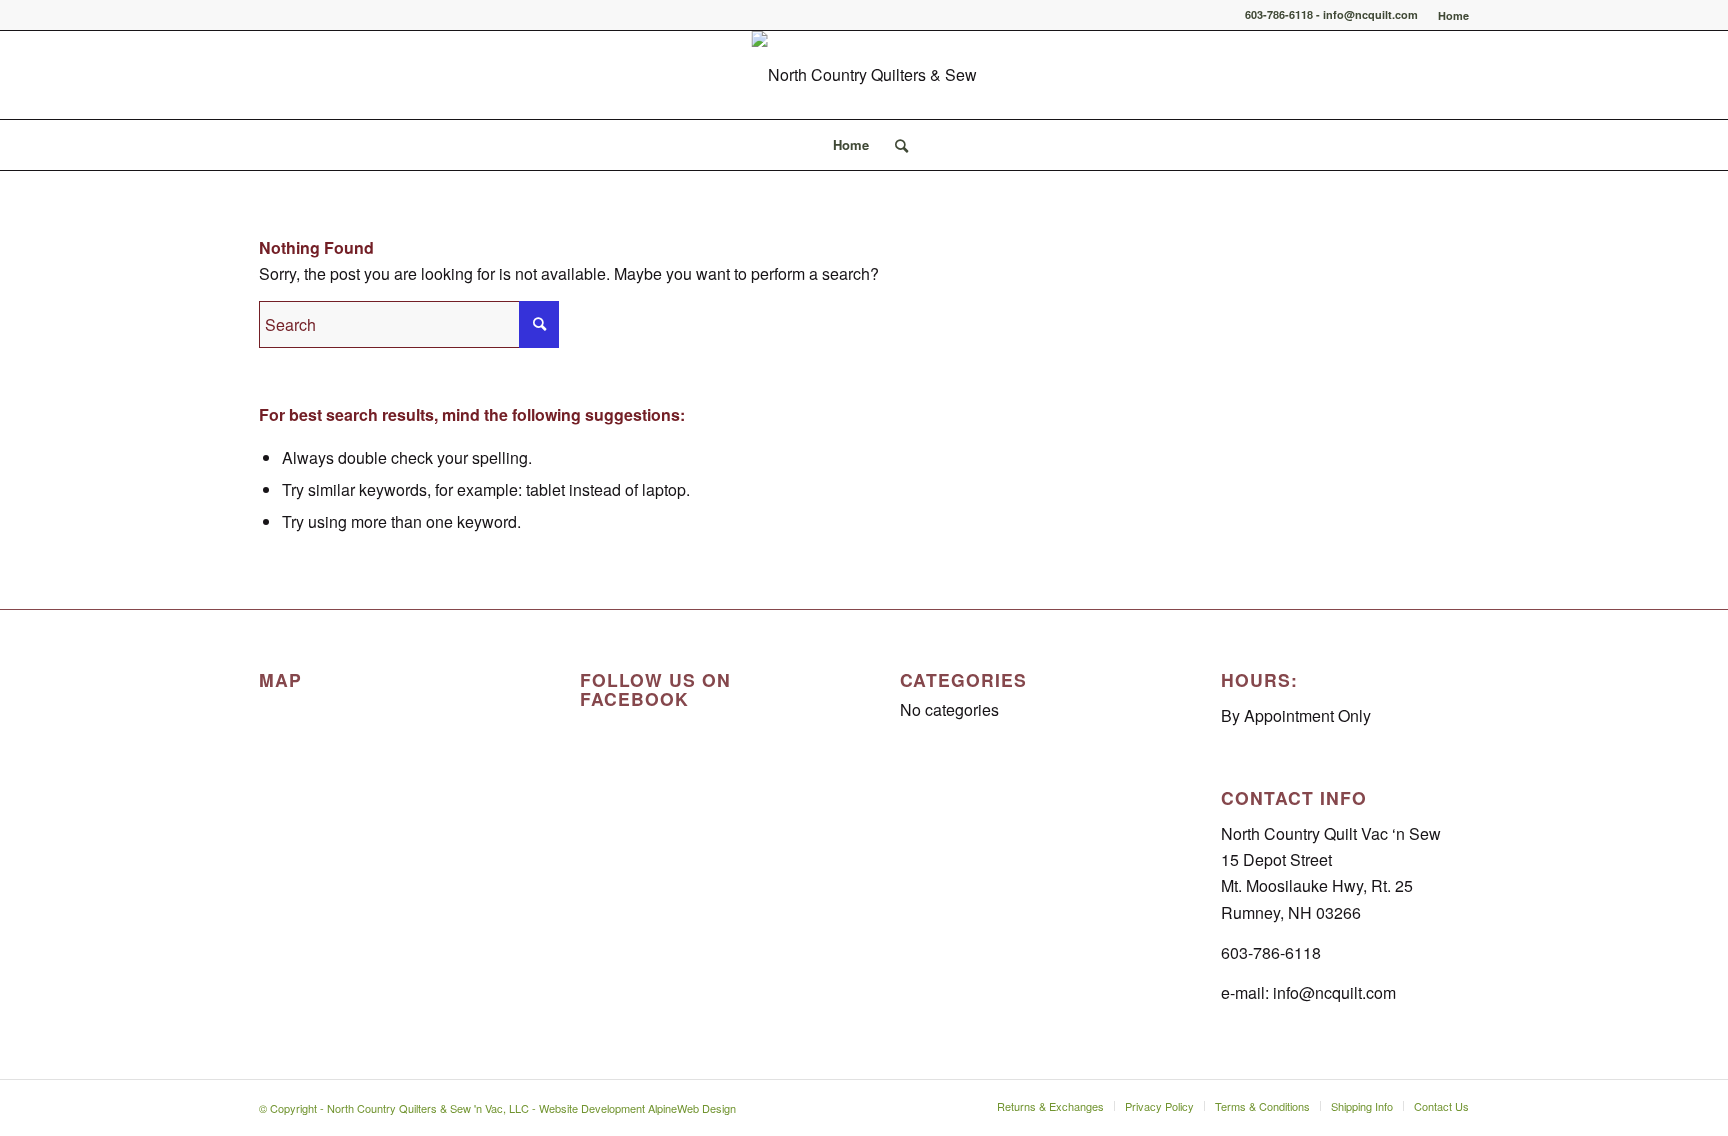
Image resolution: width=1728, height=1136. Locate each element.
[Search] (895, 145)
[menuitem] (1448, 15)
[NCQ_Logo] (864, 75)
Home (1453, 15)
